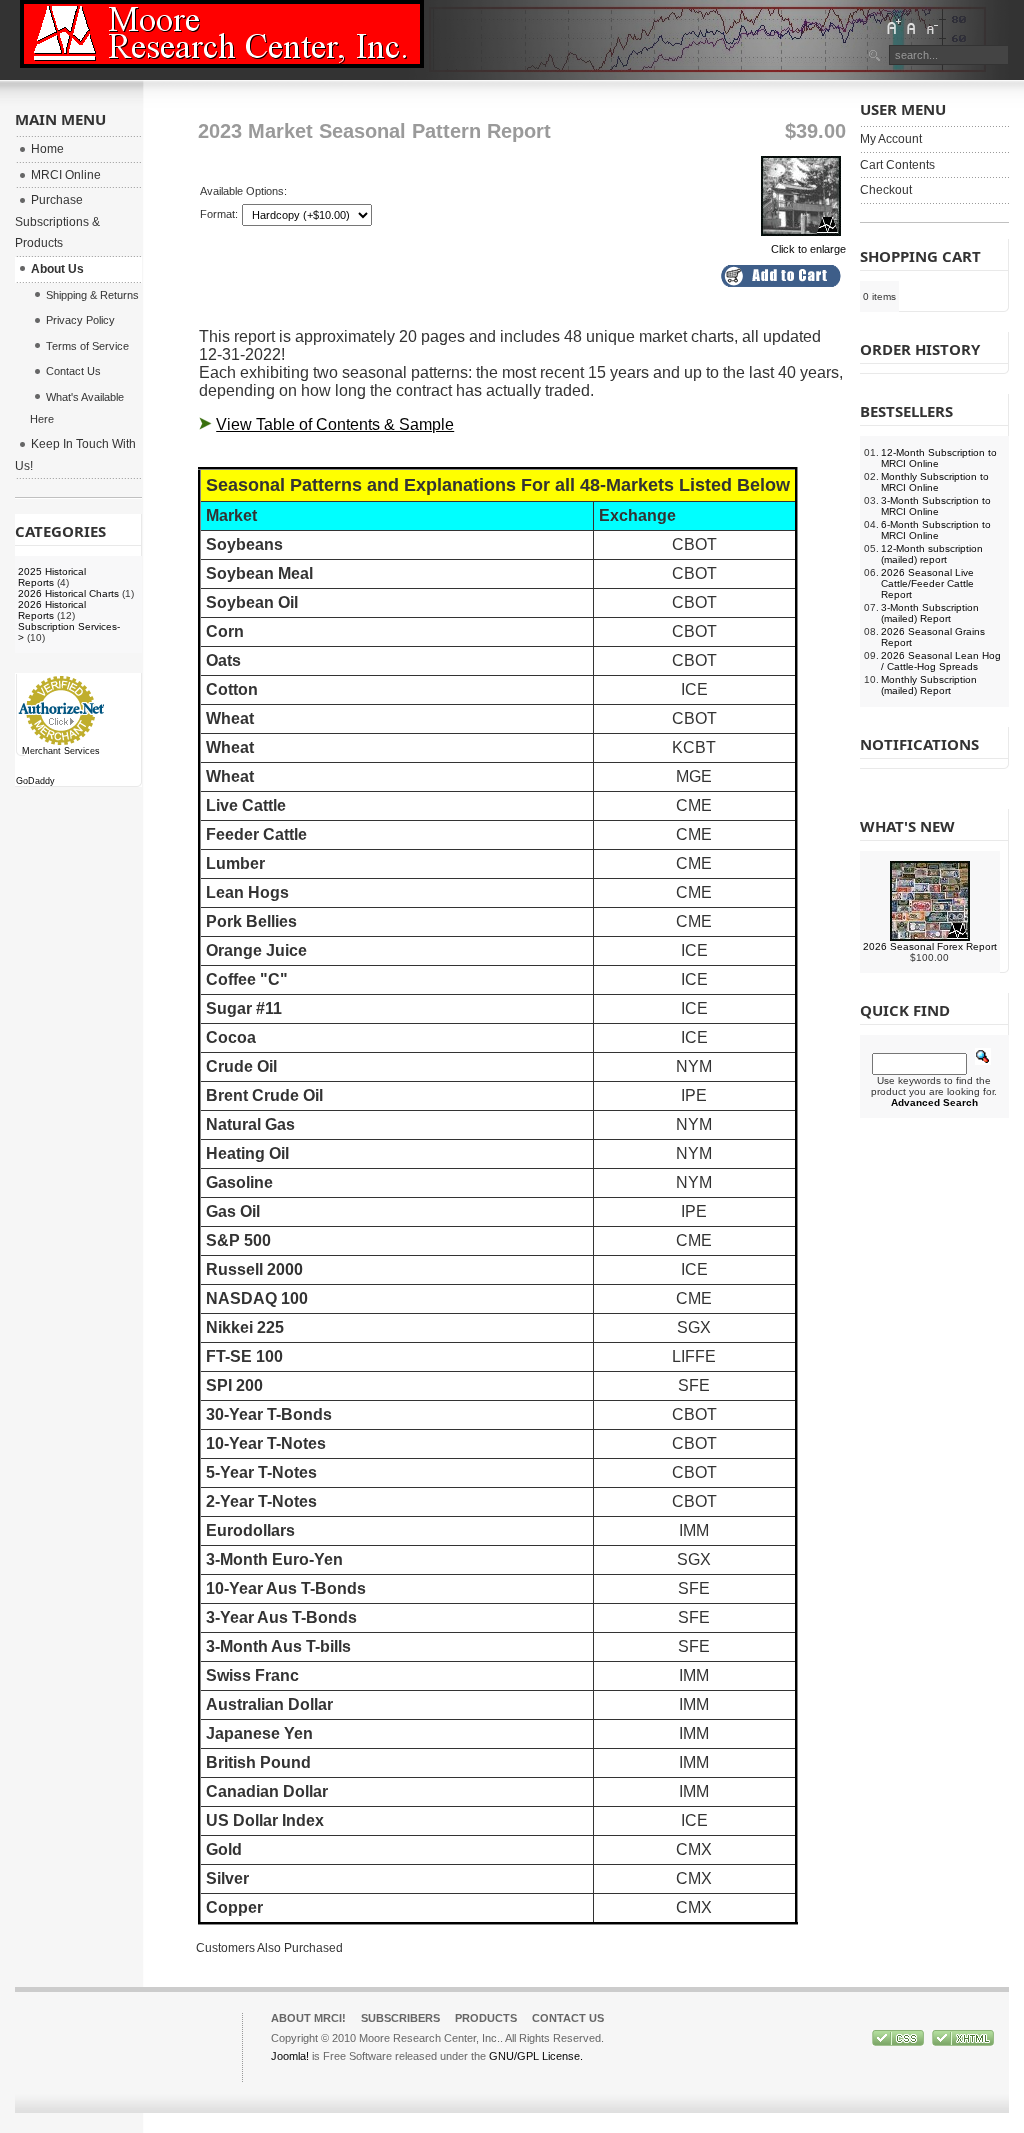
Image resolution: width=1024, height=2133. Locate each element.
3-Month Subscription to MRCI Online (936, 506)
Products (486, 2018)
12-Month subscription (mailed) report (932, 554)
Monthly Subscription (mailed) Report (929, 685)
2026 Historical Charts (68, 593)
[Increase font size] (893, 27)
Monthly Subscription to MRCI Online (935, 482)
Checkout (886, 190)
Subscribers (400, 2018)
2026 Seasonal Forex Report (930, 946)
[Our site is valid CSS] (899, 2042)
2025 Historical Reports (52, 577)
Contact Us (568, 2018)
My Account (891, 139)
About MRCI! (308, 2018)
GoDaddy (35, 781)
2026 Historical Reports (52, 610)
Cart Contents (897, 165)
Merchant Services (61, 751)
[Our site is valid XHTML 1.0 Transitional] (963, 2042)
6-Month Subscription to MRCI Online (936, 530)
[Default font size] (912, 27)
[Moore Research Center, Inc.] (222, 34)
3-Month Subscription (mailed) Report (930, 613)
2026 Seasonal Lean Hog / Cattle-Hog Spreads (941, 661)
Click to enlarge (808, 249)
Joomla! (290, 2056)
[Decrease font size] (931, 27)
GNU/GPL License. (536, 2056)
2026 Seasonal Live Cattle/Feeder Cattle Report (927, 583)
